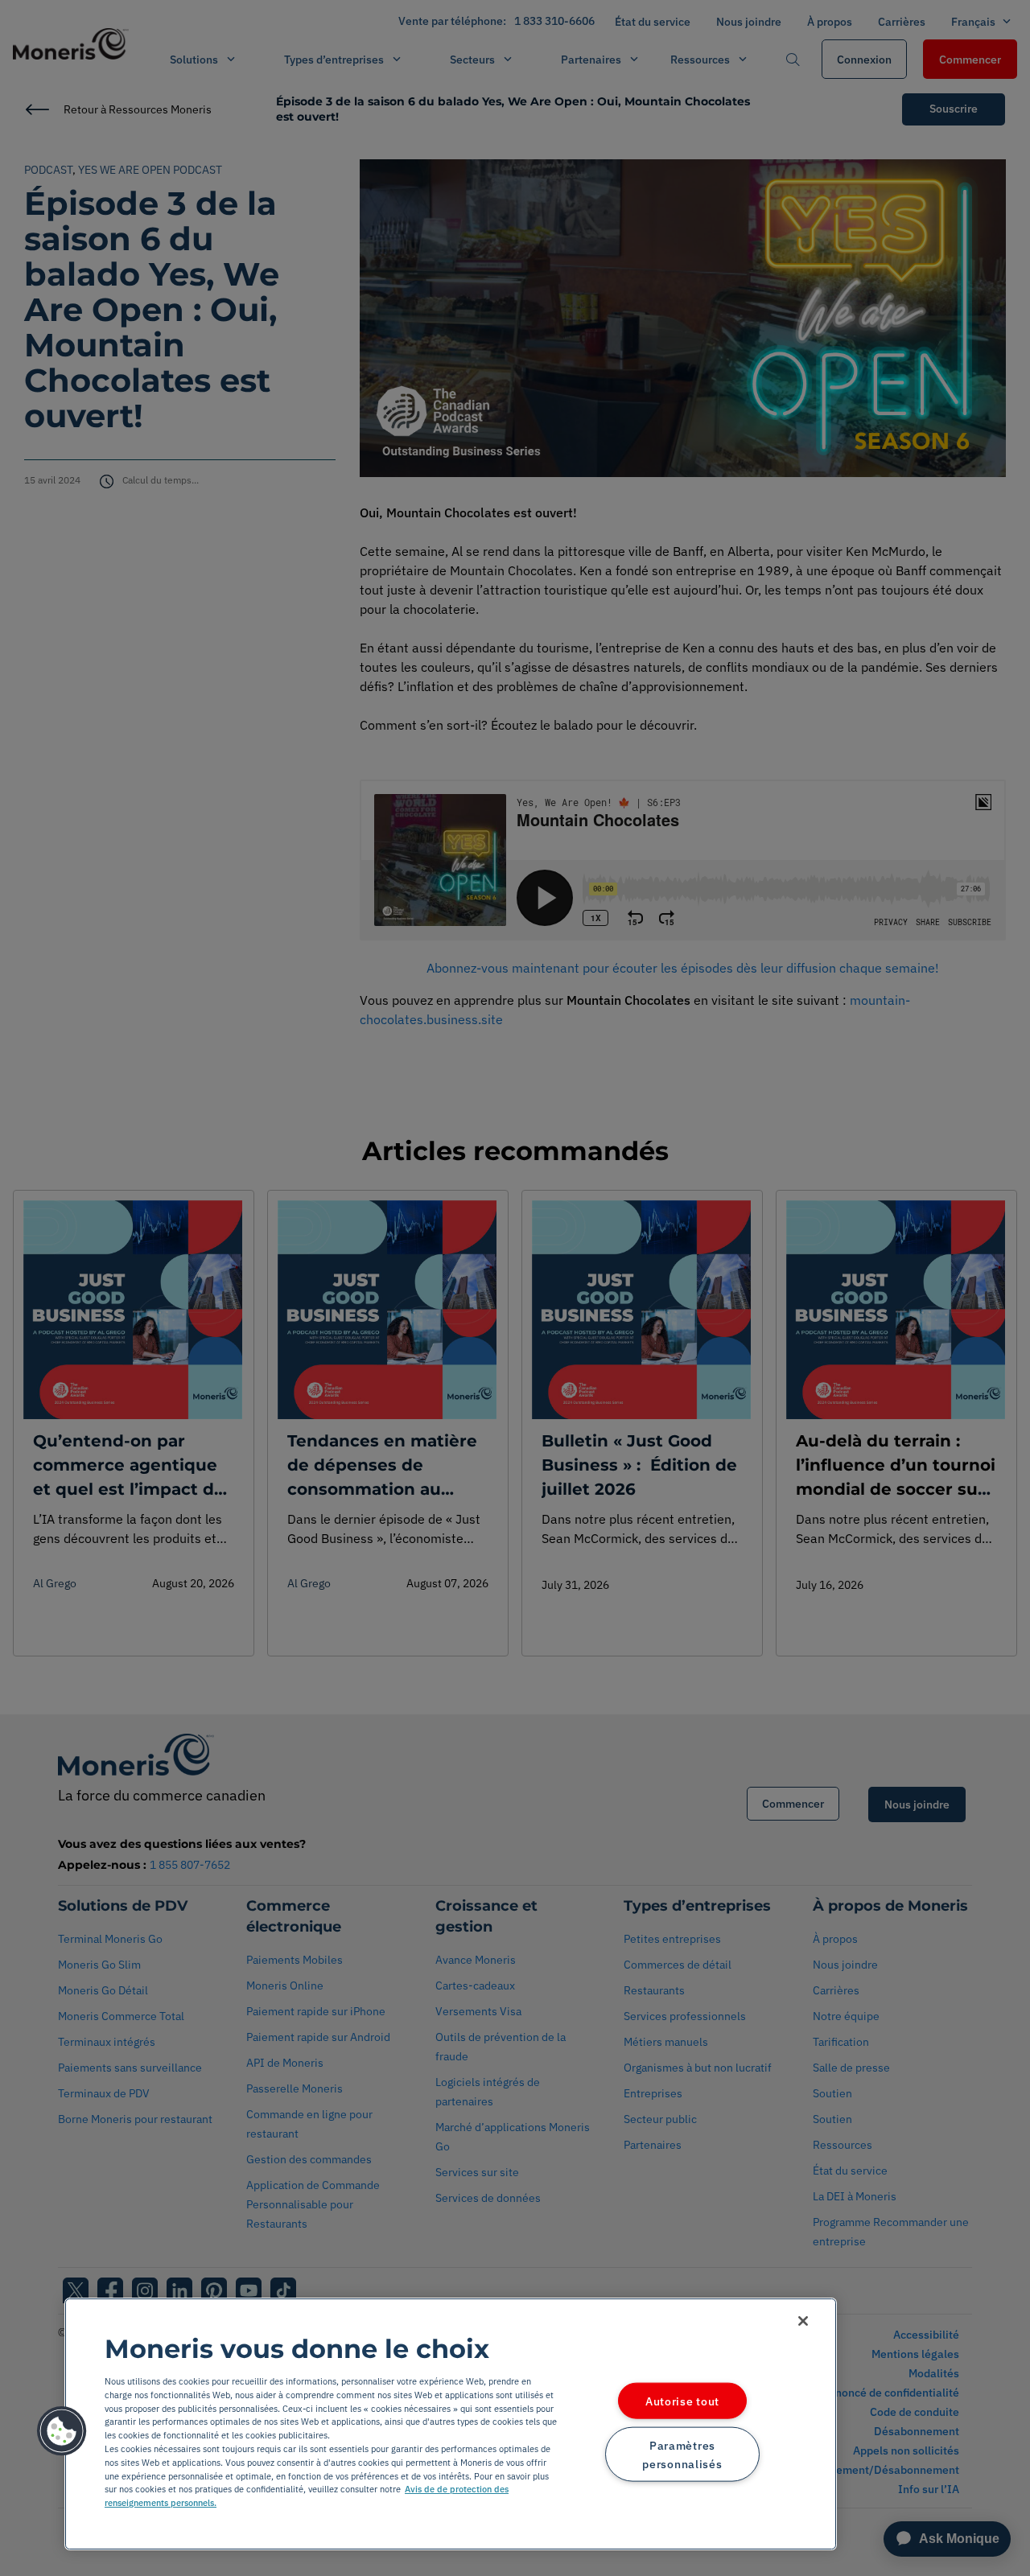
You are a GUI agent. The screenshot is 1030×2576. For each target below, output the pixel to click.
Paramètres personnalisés (682, 2454)
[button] (62, 2431)
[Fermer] (803, 2321)
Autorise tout (682, 2401)
